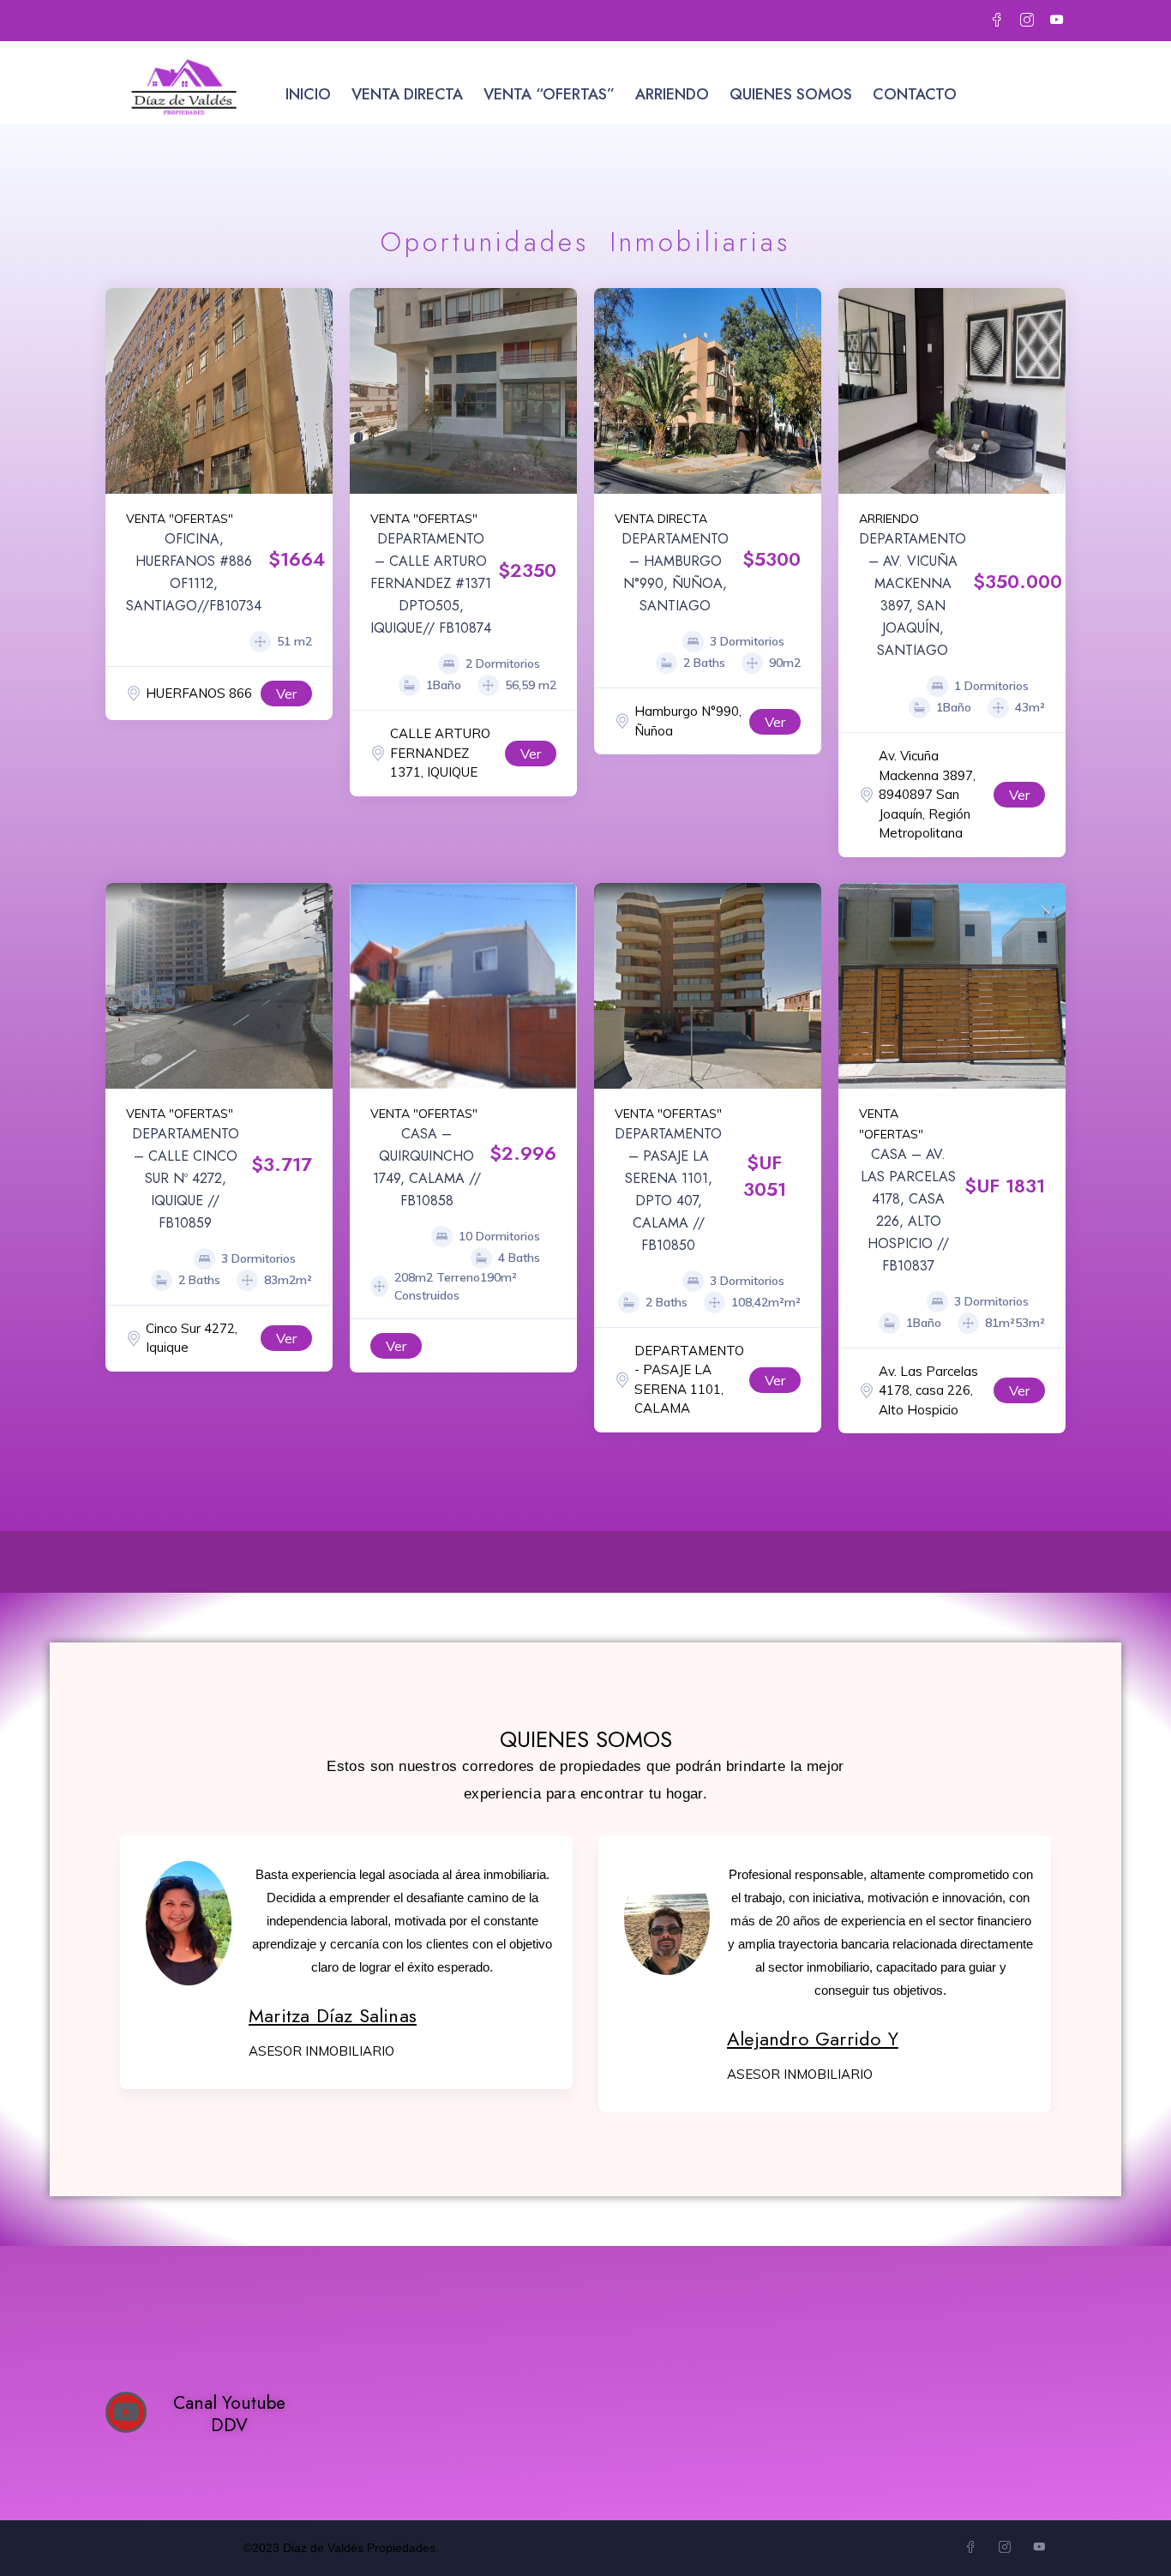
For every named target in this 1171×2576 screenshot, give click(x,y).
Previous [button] (123, 391)
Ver (286, 694)
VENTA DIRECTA (407, 94)
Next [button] (315, 391)
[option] (708, 391)
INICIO (308, 94)
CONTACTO (915, 94)
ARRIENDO (672, 94)
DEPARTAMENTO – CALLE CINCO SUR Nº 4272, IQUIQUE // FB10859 (186, 1178)
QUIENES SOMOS (791, 94)
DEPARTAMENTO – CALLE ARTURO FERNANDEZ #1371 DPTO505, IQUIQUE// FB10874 (431, 583)
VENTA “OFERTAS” (549, 94)
